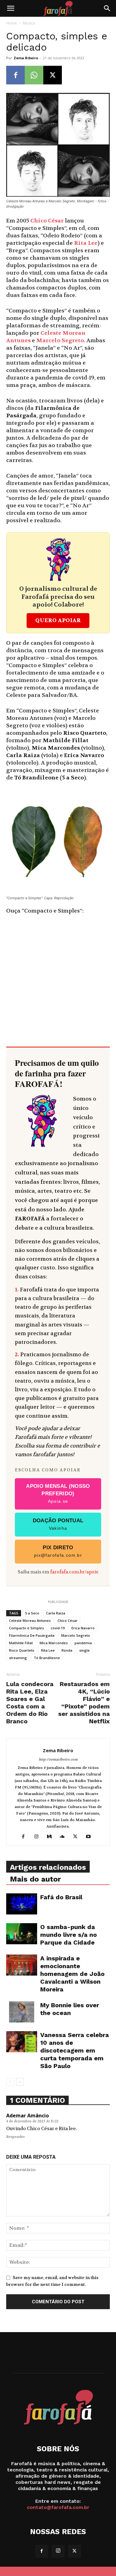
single (84, 1650)
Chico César (47, 221)
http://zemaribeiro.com (58, 1759)
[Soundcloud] (64, 1837)
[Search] (107, 8)
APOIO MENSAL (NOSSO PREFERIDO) (58, 1493)
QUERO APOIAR (58, 620)
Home (12, 23)
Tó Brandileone (47, 1658)
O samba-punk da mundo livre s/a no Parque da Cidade (69, 1935)
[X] (53, 75)
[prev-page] (10, 2082)
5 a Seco (32, 1613)
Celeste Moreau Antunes (30, 1620)
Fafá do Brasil (61, 1897)
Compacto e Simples (26, 1628)
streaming (18, 1658)
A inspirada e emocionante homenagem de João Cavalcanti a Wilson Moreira (72, 1974)
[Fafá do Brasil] (22, 1904)
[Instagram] (39, 1837)
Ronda (67, 1650)
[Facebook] (15, 75)
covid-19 (58, 1628)
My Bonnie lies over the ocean (70, 2009)
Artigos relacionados (48, 1867)
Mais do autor (35, 1879)
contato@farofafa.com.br (58, 2507)
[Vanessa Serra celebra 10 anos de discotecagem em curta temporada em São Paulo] (22, 2042)
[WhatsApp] (34, 75)
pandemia (83, 1643)
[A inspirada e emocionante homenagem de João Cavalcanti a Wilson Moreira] (22, 1965)
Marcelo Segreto (60, 341)
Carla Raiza (56, 1613)
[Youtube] (90, 1837)
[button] (11, 8)
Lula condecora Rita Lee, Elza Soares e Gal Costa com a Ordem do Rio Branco (30, 1703)
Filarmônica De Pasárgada (32, 1635)
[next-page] (20, 2082)
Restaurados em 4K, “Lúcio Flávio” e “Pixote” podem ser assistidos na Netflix (84, 1703)
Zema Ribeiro (26, 58)
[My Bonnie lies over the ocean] (22, 2012)
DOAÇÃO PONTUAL (58, 1524)
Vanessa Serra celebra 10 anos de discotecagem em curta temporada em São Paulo (75, 2050)
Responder (15, 2137)
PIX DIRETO (58, 1551)
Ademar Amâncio (28, 2116)
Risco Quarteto (22, 1650)
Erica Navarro (83, 1628)
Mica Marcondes (54, 1643)
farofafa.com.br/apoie (74, 1572)
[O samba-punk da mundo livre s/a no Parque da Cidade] (22, 1934)
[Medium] (52, 1837)
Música (29, 23)
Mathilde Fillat (21, 1643)
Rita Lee (86, 243)
